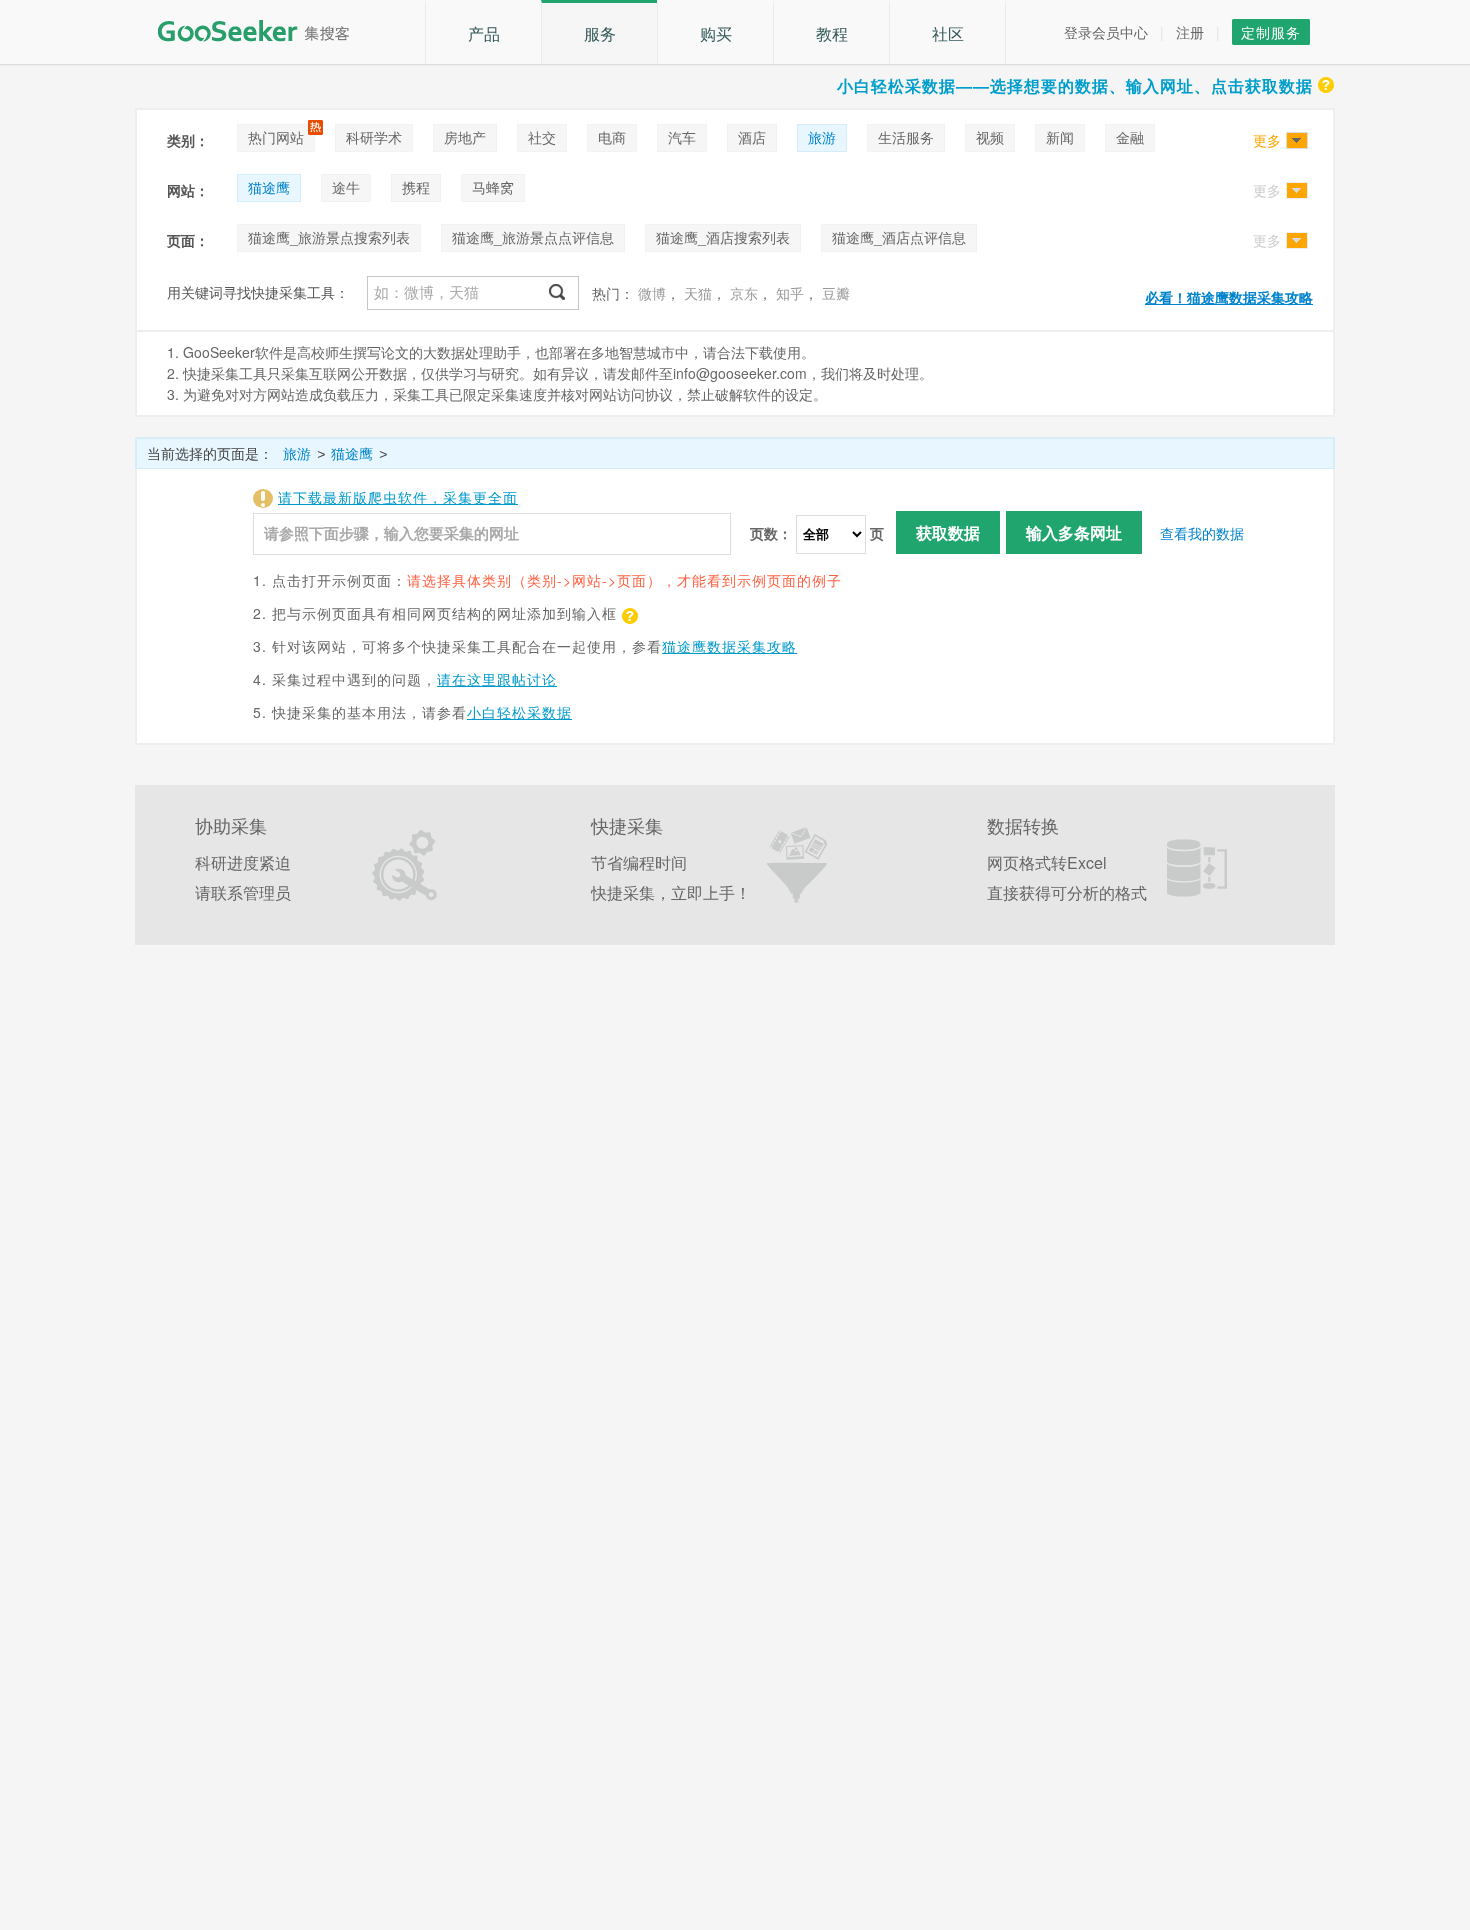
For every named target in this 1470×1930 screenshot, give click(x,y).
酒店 (752, 137)
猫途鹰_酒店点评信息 (899, 237)
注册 (1190, 32)
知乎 (790, 293)
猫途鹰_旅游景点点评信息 (533, 237)
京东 (744, 293)
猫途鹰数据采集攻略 (729, 646)
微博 (652, 293)
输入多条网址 (1074, 532)
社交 (542, 137)
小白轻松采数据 (519, 712)
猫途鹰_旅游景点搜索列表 (329, 237)
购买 (716, 33)
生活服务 (906, 137)
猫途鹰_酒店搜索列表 (723, 237)
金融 (1130, 137)
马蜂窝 (493, 187)
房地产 (465, 137)
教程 (832, 33)
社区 (948, 33)
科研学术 (374, 137)
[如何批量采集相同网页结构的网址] (628, 613)
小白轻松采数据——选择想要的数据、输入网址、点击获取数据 (1075, 85)
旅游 (822, 137)
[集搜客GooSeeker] (265, 31)
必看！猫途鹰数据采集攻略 (1229, 297)
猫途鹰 (269, 187)
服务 (600, 33)
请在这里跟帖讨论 (497, 679)
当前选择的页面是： (210, 453)
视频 (990, 137)
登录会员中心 (1106, 32)
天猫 (698, 293)
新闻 (1060, 137)
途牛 (346, 187)
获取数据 (948, 532)
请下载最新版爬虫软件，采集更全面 (398, 497)
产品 (484, 33)
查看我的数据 (1202, 533)
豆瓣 (836, 293)
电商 (612, 137)
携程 (416, 187)
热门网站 (276, 137)
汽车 (682, 137)
